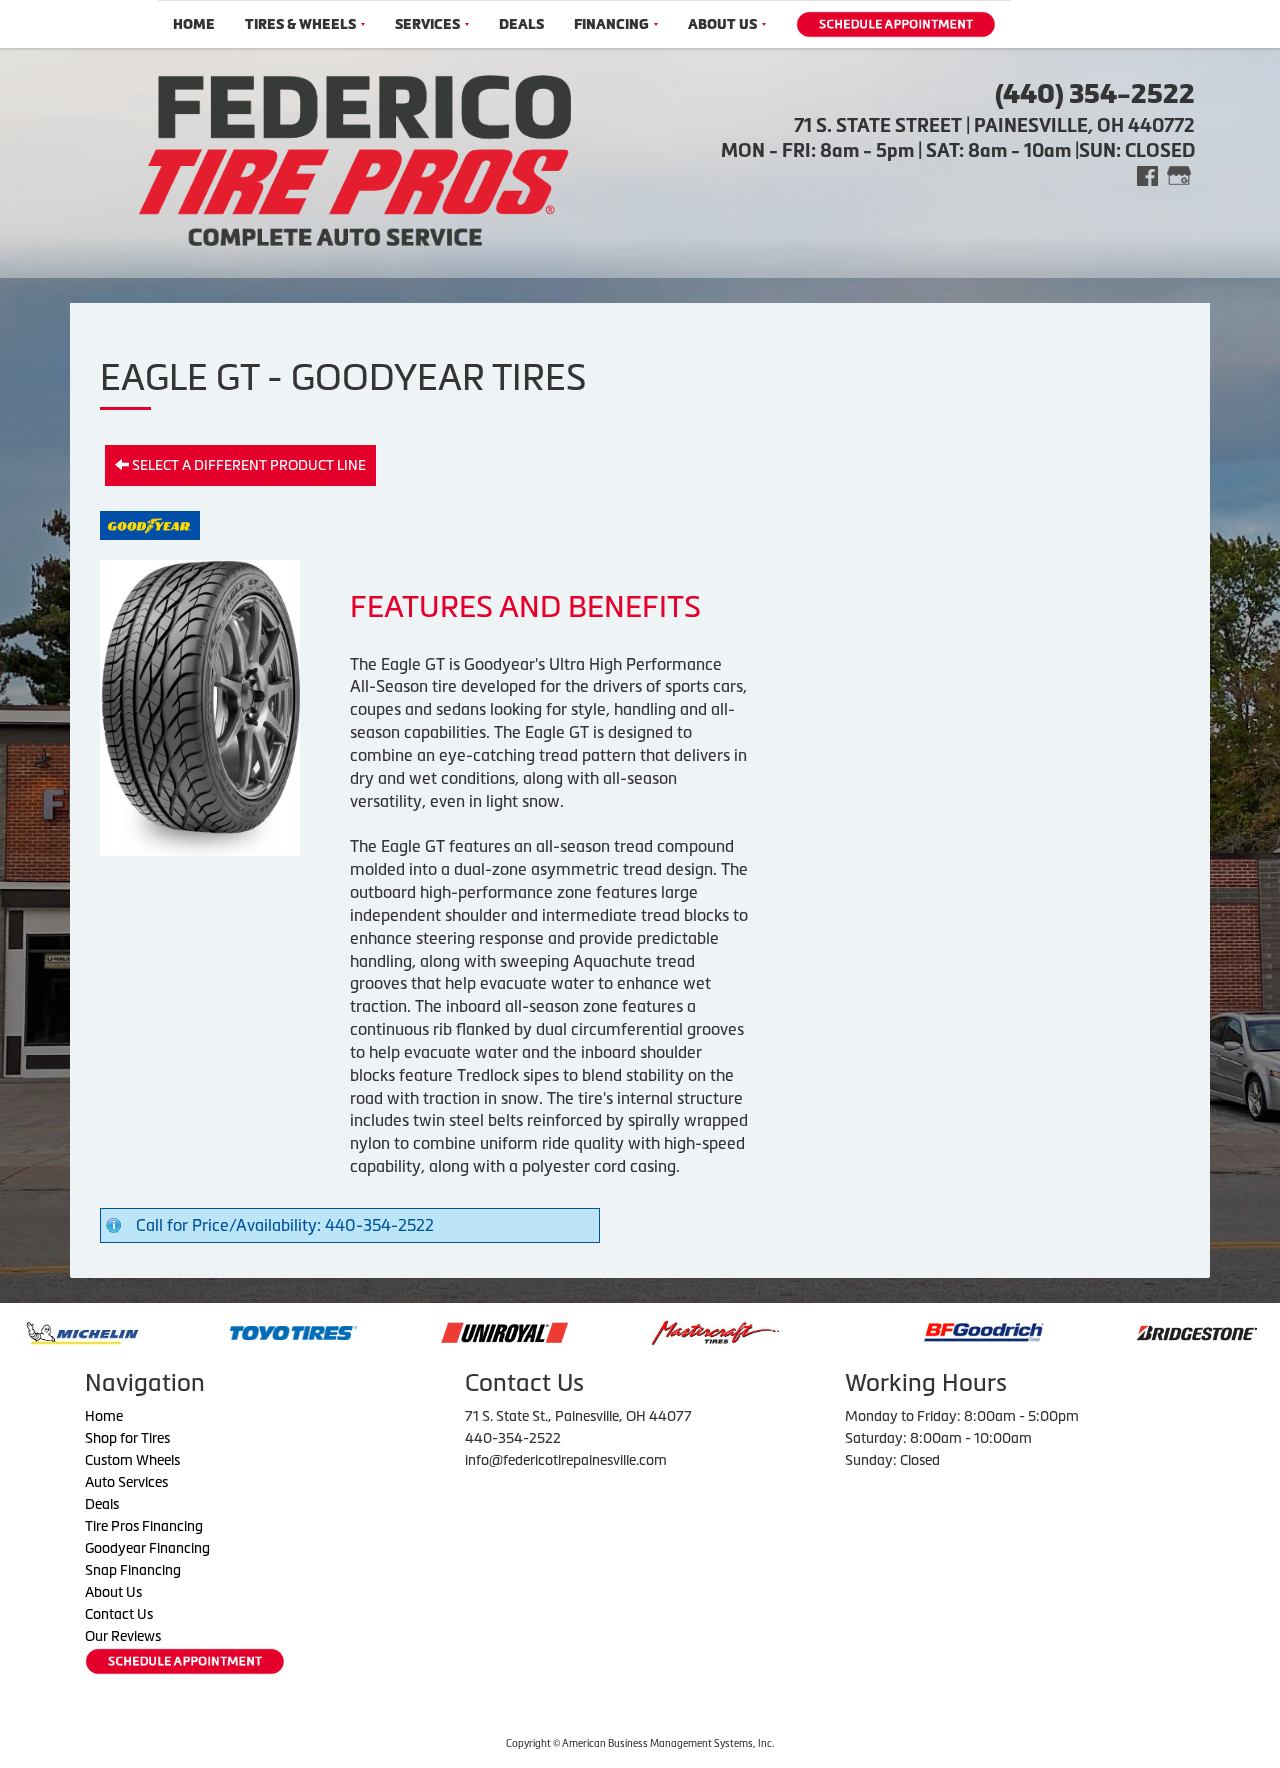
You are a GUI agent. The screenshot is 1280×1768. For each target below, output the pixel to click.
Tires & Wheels (300, 24)
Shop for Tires (127, 1438)
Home (194, 24)
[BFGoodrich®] (904, 1331)
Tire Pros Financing (144, 1526)
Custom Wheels (132, 1460)
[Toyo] (213, 1331)
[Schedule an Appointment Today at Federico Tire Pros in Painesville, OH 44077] (896, 24)
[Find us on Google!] (1179, 174)
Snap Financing (133, 1570)
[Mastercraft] (635, 1331)
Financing (611, 24)
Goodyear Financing (147, 1548)
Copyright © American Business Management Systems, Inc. (640, 1743)
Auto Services (126, 1482)
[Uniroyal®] (424, 1331)
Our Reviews (123, 1636)
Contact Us (119, 1614)
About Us (722, 24)
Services (427, 24)
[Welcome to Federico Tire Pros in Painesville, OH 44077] (355, 158)
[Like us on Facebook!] (1147, 174)
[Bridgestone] (1118, 1331)
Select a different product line (247, 465)
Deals (521, 24)
